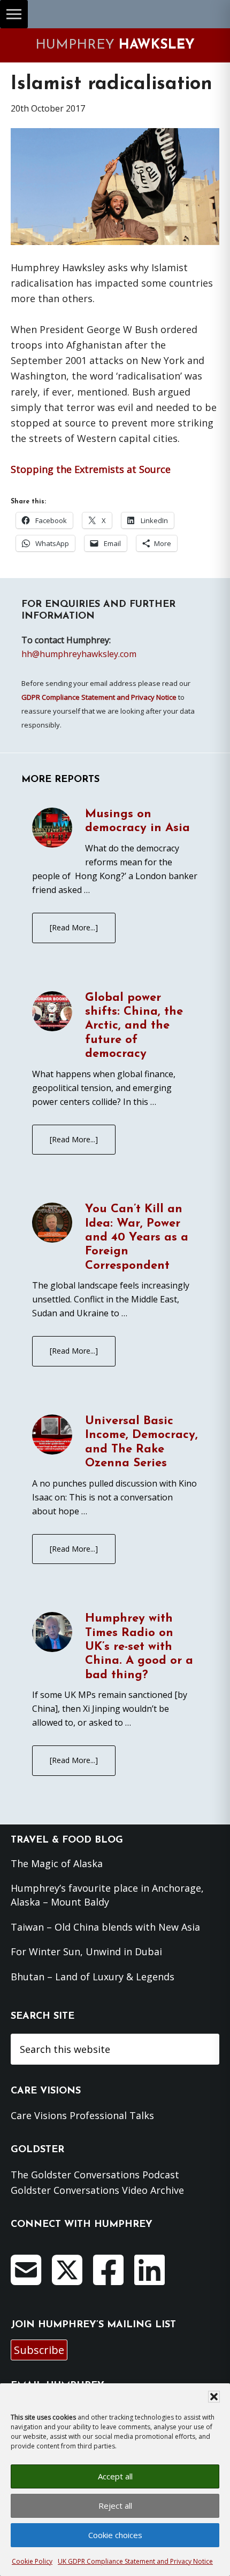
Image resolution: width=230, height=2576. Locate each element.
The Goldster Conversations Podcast (95, 2175)
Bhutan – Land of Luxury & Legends (93, 1977)
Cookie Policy (32, 2561)
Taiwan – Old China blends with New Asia (105, 1927)
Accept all (115, 2476)
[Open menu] (14, 14)
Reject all (115, 2506)
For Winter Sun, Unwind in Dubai (86, 1951)
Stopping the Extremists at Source (91, 469)
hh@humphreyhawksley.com (79, 654)
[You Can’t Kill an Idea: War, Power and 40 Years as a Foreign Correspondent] (52, 1224)
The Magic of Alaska (57, 1863)
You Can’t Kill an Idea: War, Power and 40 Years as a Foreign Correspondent (137, 1238)
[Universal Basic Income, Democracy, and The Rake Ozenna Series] (52, 1436)
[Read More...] (74, 927)
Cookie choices (115, 2535)
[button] (214, 2397)
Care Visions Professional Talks (82, 2115)
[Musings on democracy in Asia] (52, 829)
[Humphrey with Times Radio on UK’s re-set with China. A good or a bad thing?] (52, 1634)
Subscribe (39, 2350)
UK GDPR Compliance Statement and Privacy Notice (135, 2561)
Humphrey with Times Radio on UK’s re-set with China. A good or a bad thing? (139, 1647)
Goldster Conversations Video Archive (97, 2190)
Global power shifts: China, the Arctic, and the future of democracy (134, 1026)
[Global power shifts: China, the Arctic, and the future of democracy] (52, 1013)
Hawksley (115, 45)
